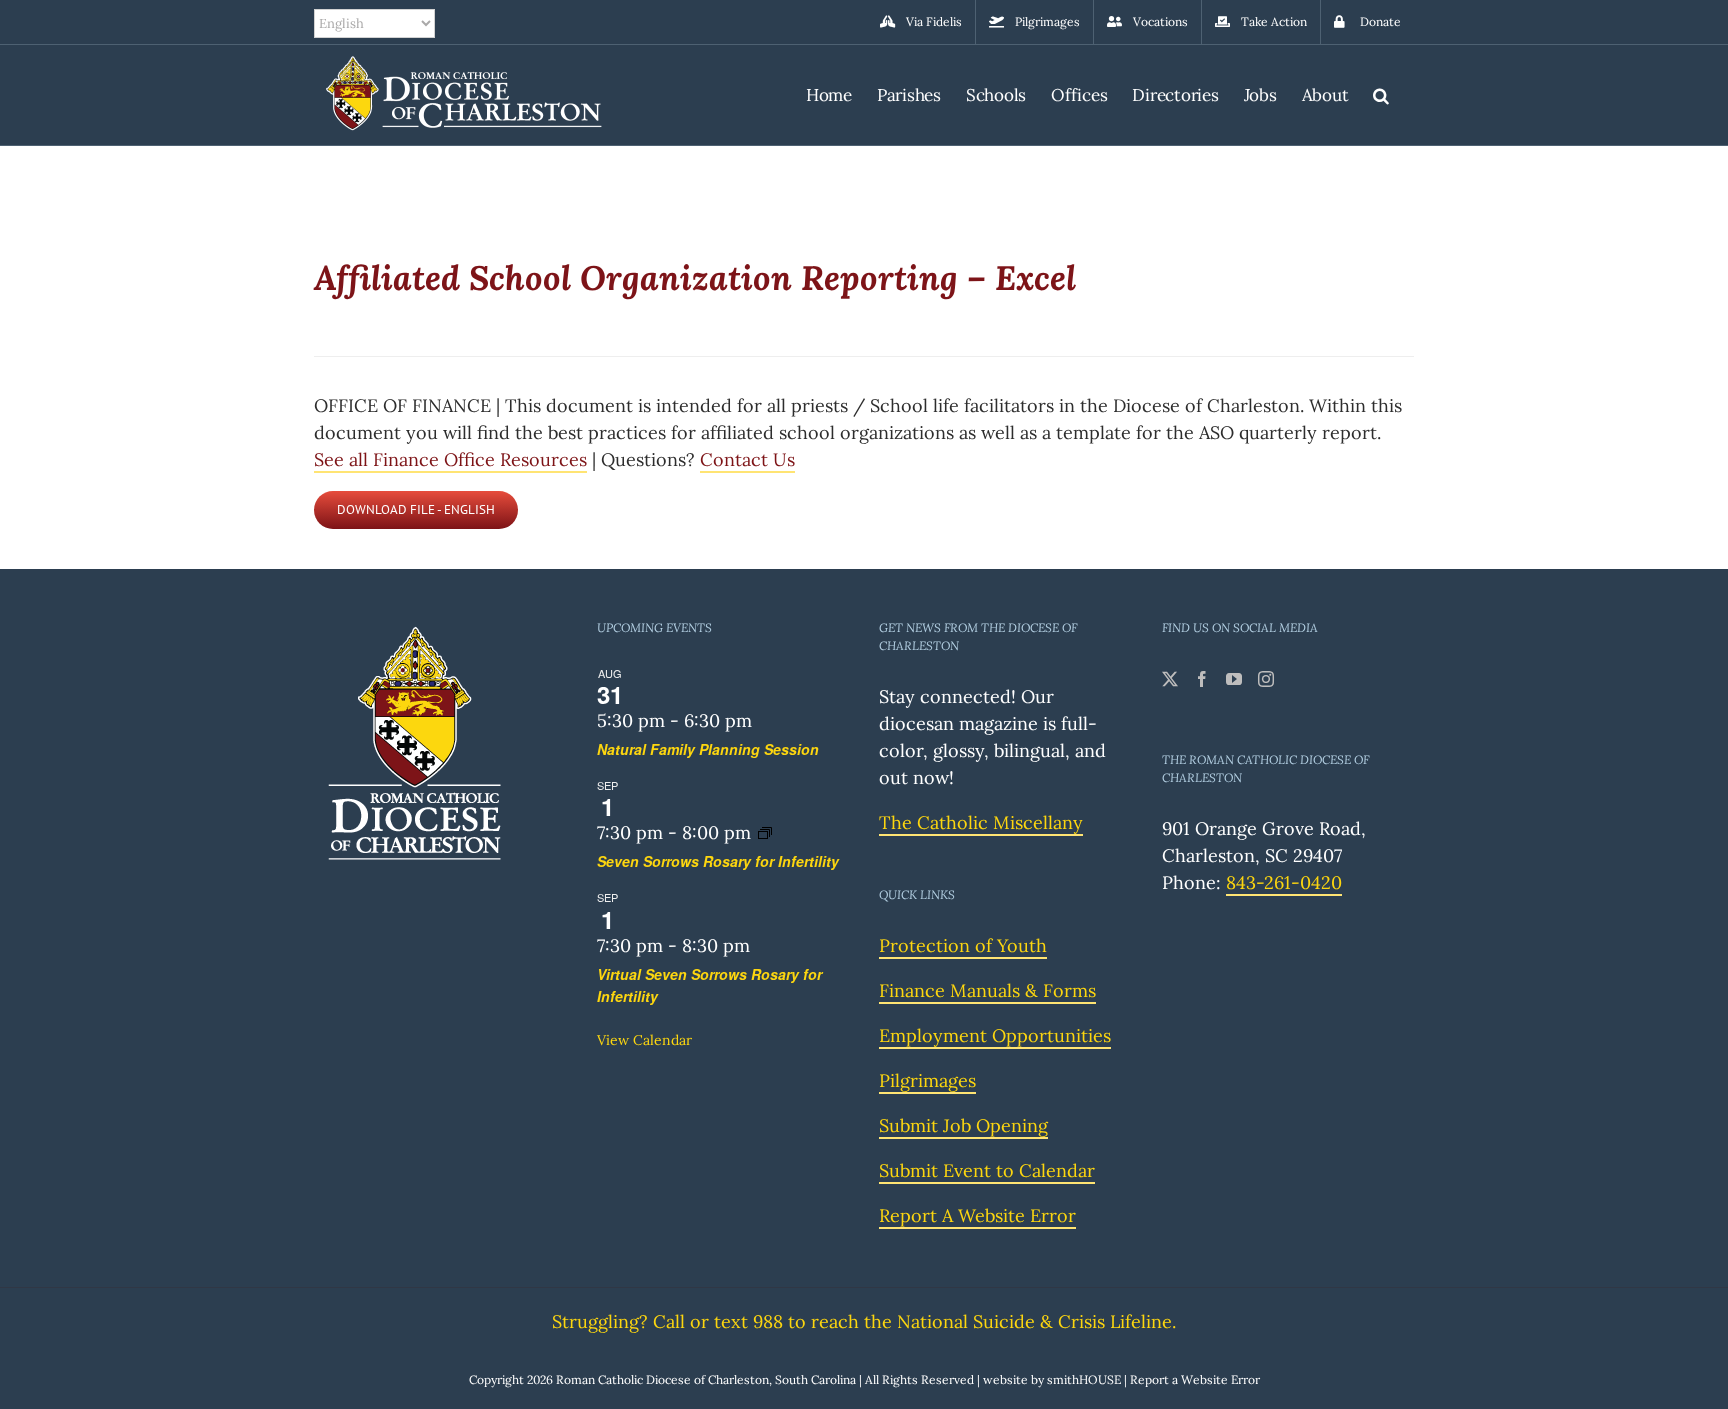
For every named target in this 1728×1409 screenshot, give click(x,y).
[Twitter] (1170, 679)
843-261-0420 (1284, 882)
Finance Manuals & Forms (987, 990)
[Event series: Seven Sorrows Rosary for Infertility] (765, 832)
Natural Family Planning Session (708, 749)
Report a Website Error (1195, 1379)
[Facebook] (1202, 679)
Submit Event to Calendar (987, 1170)
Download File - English (416, 509)
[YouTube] (1234, 679)
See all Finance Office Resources (450, 459)
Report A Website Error (977, 1215)
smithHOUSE (1084, 1379)
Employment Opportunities (995, 1035)
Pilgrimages (927, 1080)
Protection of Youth (963, 945)
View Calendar (644, 1040)
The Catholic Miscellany (981, 822)
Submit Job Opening (963, 1125)
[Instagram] (1266, 679)
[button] (1381, 92)
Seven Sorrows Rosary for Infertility (718, 861)
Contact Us (747, 459)
